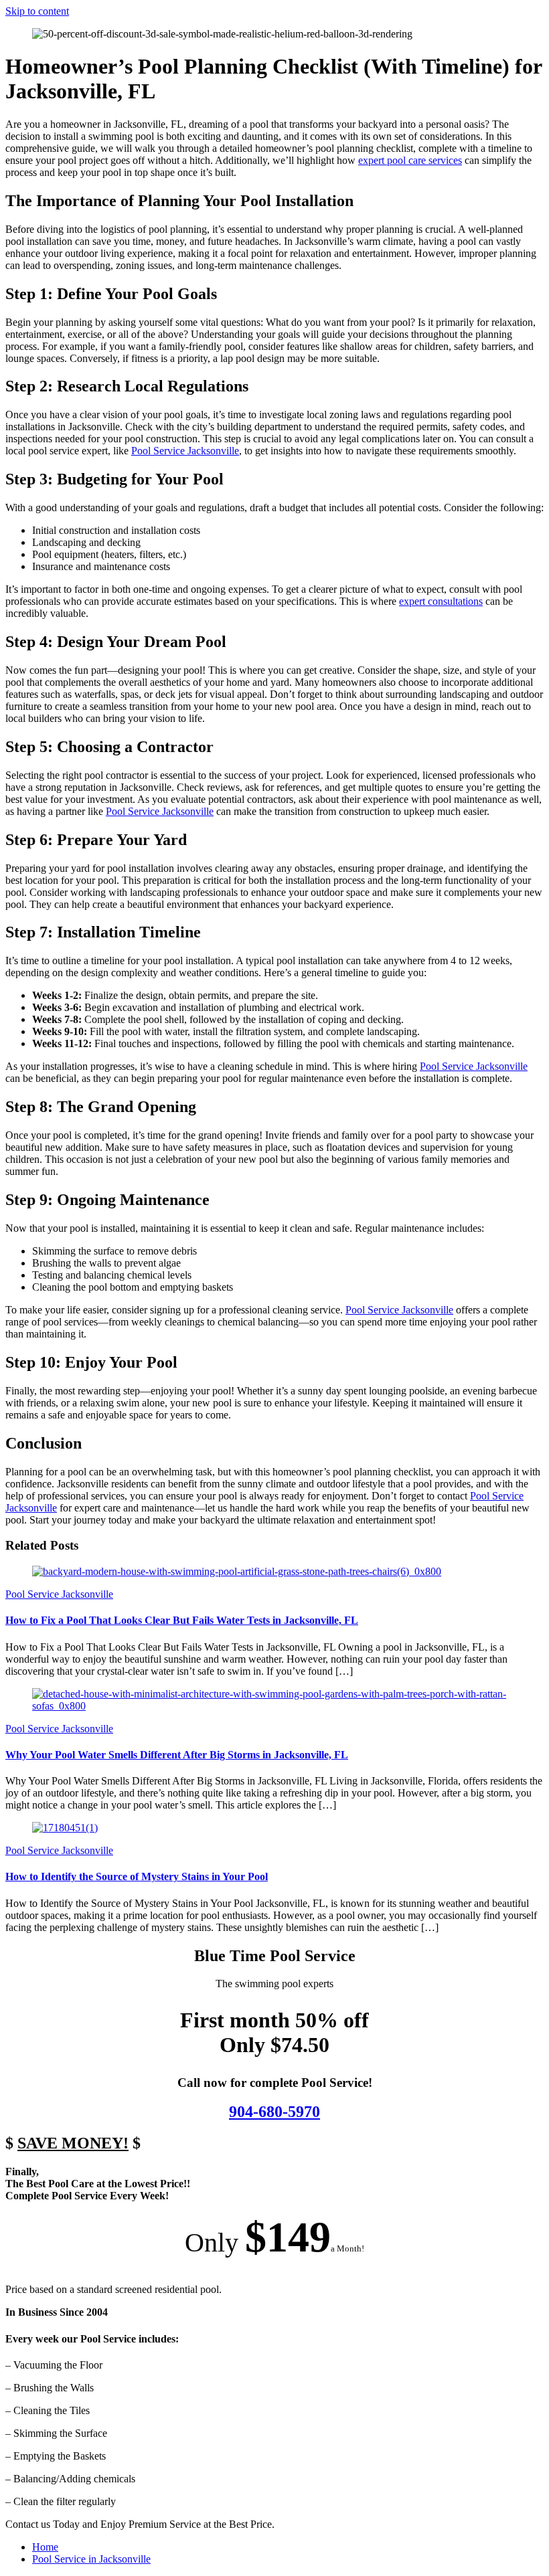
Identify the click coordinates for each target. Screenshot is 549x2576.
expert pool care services (410, 160)
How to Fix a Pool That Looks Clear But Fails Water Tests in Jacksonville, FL (182, 1620)
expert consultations (441, 601)
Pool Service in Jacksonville (91, 2559)
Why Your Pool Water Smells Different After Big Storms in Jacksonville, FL (177, 1755)
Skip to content (37, 11)
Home (45, 2547)
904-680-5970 (274, 2112)
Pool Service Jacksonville (185, 451)
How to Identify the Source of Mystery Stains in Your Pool (137, 1876)
